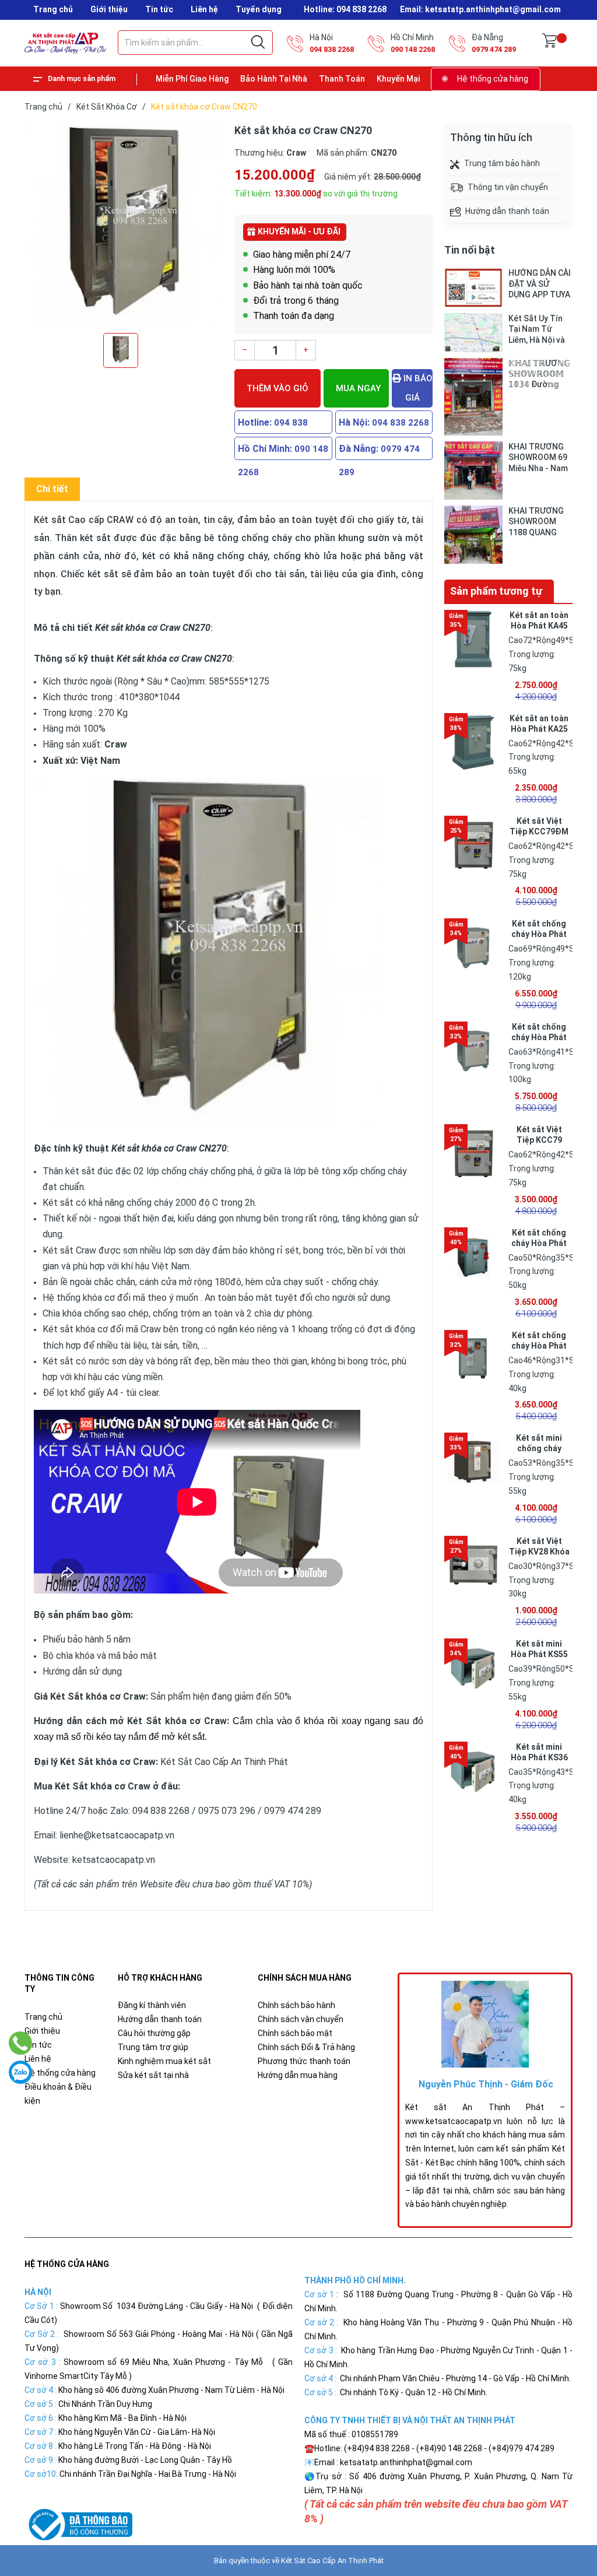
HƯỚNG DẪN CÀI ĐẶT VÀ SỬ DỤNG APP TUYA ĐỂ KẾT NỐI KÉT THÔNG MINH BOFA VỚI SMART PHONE (540, 284)
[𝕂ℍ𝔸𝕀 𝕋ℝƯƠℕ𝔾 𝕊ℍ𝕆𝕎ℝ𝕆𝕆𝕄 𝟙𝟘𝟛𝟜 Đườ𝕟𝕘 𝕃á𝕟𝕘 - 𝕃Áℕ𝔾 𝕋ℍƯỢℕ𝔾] (473, 397)
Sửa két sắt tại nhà (153, 2075)
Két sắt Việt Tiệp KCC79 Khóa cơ (539, 1140)
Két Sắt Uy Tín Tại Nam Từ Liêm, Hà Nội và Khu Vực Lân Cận (540, 329)
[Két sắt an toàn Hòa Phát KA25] (473, 742)
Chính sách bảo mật (295, 2033)
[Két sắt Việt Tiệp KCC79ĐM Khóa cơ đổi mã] (473, 845)
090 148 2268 (413, 49)
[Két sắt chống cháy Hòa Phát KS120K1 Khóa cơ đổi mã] (473, 947)
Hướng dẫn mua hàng (298, 2075)
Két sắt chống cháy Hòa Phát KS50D (539, 1243)
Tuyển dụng (259, 9)
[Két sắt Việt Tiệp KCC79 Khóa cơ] (473, 1153)
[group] (124, 225)
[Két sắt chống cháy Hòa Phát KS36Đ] (473, 1359)
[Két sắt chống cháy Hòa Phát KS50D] (473, 1257)
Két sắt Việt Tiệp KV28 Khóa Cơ (539, 1552)
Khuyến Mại (398, 79)
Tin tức (159, 9)
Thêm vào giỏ (278, 388)
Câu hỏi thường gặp (154, 2033)
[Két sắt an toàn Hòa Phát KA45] (473, 639)
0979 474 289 (494, 49)
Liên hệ (204, 9)
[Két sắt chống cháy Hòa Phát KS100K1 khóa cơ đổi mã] (473, 1051)
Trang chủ (53, 9)
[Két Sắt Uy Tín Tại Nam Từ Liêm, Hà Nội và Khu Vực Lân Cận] (473, 333)
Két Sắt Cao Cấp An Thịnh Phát (332, 2561)
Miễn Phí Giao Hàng (192, 79)
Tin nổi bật (470, 250)
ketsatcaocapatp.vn (114, 1860)
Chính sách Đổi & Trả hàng (306, 2047)
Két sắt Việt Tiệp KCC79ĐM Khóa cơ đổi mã (539, 831)
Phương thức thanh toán (304, 2061)
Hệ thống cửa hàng (493, 79)
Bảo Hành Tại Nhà (274, 79)
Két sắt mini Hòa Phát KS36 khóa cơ (539, 1757)
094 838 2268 (332, 49)
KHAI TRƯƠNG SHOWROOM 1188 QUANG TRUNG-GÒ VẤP (538, 522)
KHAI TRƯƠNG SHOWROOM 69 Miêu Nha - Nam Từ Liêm (538, 457)
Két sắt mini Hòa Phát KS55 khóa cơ (539, 1654)
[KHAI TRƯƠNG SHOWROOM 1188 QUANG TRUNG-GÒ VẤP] (473, 535)
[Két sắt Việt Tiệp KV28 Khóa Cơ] (473, 1565)
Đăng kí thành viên (152, 2005)
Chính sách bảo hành (296, 2005)
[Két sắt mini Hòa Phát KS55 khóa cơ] (473, 1668)
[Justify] (258, 43)
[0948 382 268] (21, 2043)
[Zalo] (20, 2072)
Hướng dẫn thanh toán (160, 2019)
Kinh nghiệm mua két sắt (164, 2061)
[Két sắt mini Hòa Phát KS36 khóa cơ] (473, 1771)
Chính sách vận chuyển (301, 2019)
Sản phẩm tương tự (496, 591)
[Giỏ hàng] (549, 43)
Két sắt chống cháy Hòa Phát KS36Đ (539, 1346)
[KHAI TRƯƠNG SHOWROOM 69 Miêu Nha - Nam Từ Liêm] (473, 471)
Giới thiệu (109, 9)
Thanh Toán (342, 79)
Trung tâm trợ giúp (153, 2047)
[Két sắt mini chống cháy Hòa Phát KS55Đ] (473, 1462)
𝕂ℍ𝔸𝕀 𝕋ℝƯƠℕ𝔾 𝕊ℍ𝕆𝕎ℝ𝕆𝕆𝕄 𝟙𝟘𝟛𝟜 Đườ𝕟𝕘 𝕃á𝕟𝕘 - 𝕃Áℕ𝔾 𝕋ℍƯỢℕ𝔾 (539, 374)
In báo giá (417, 388)
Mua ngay (358, 388)
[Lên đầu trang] (559, 2515)
